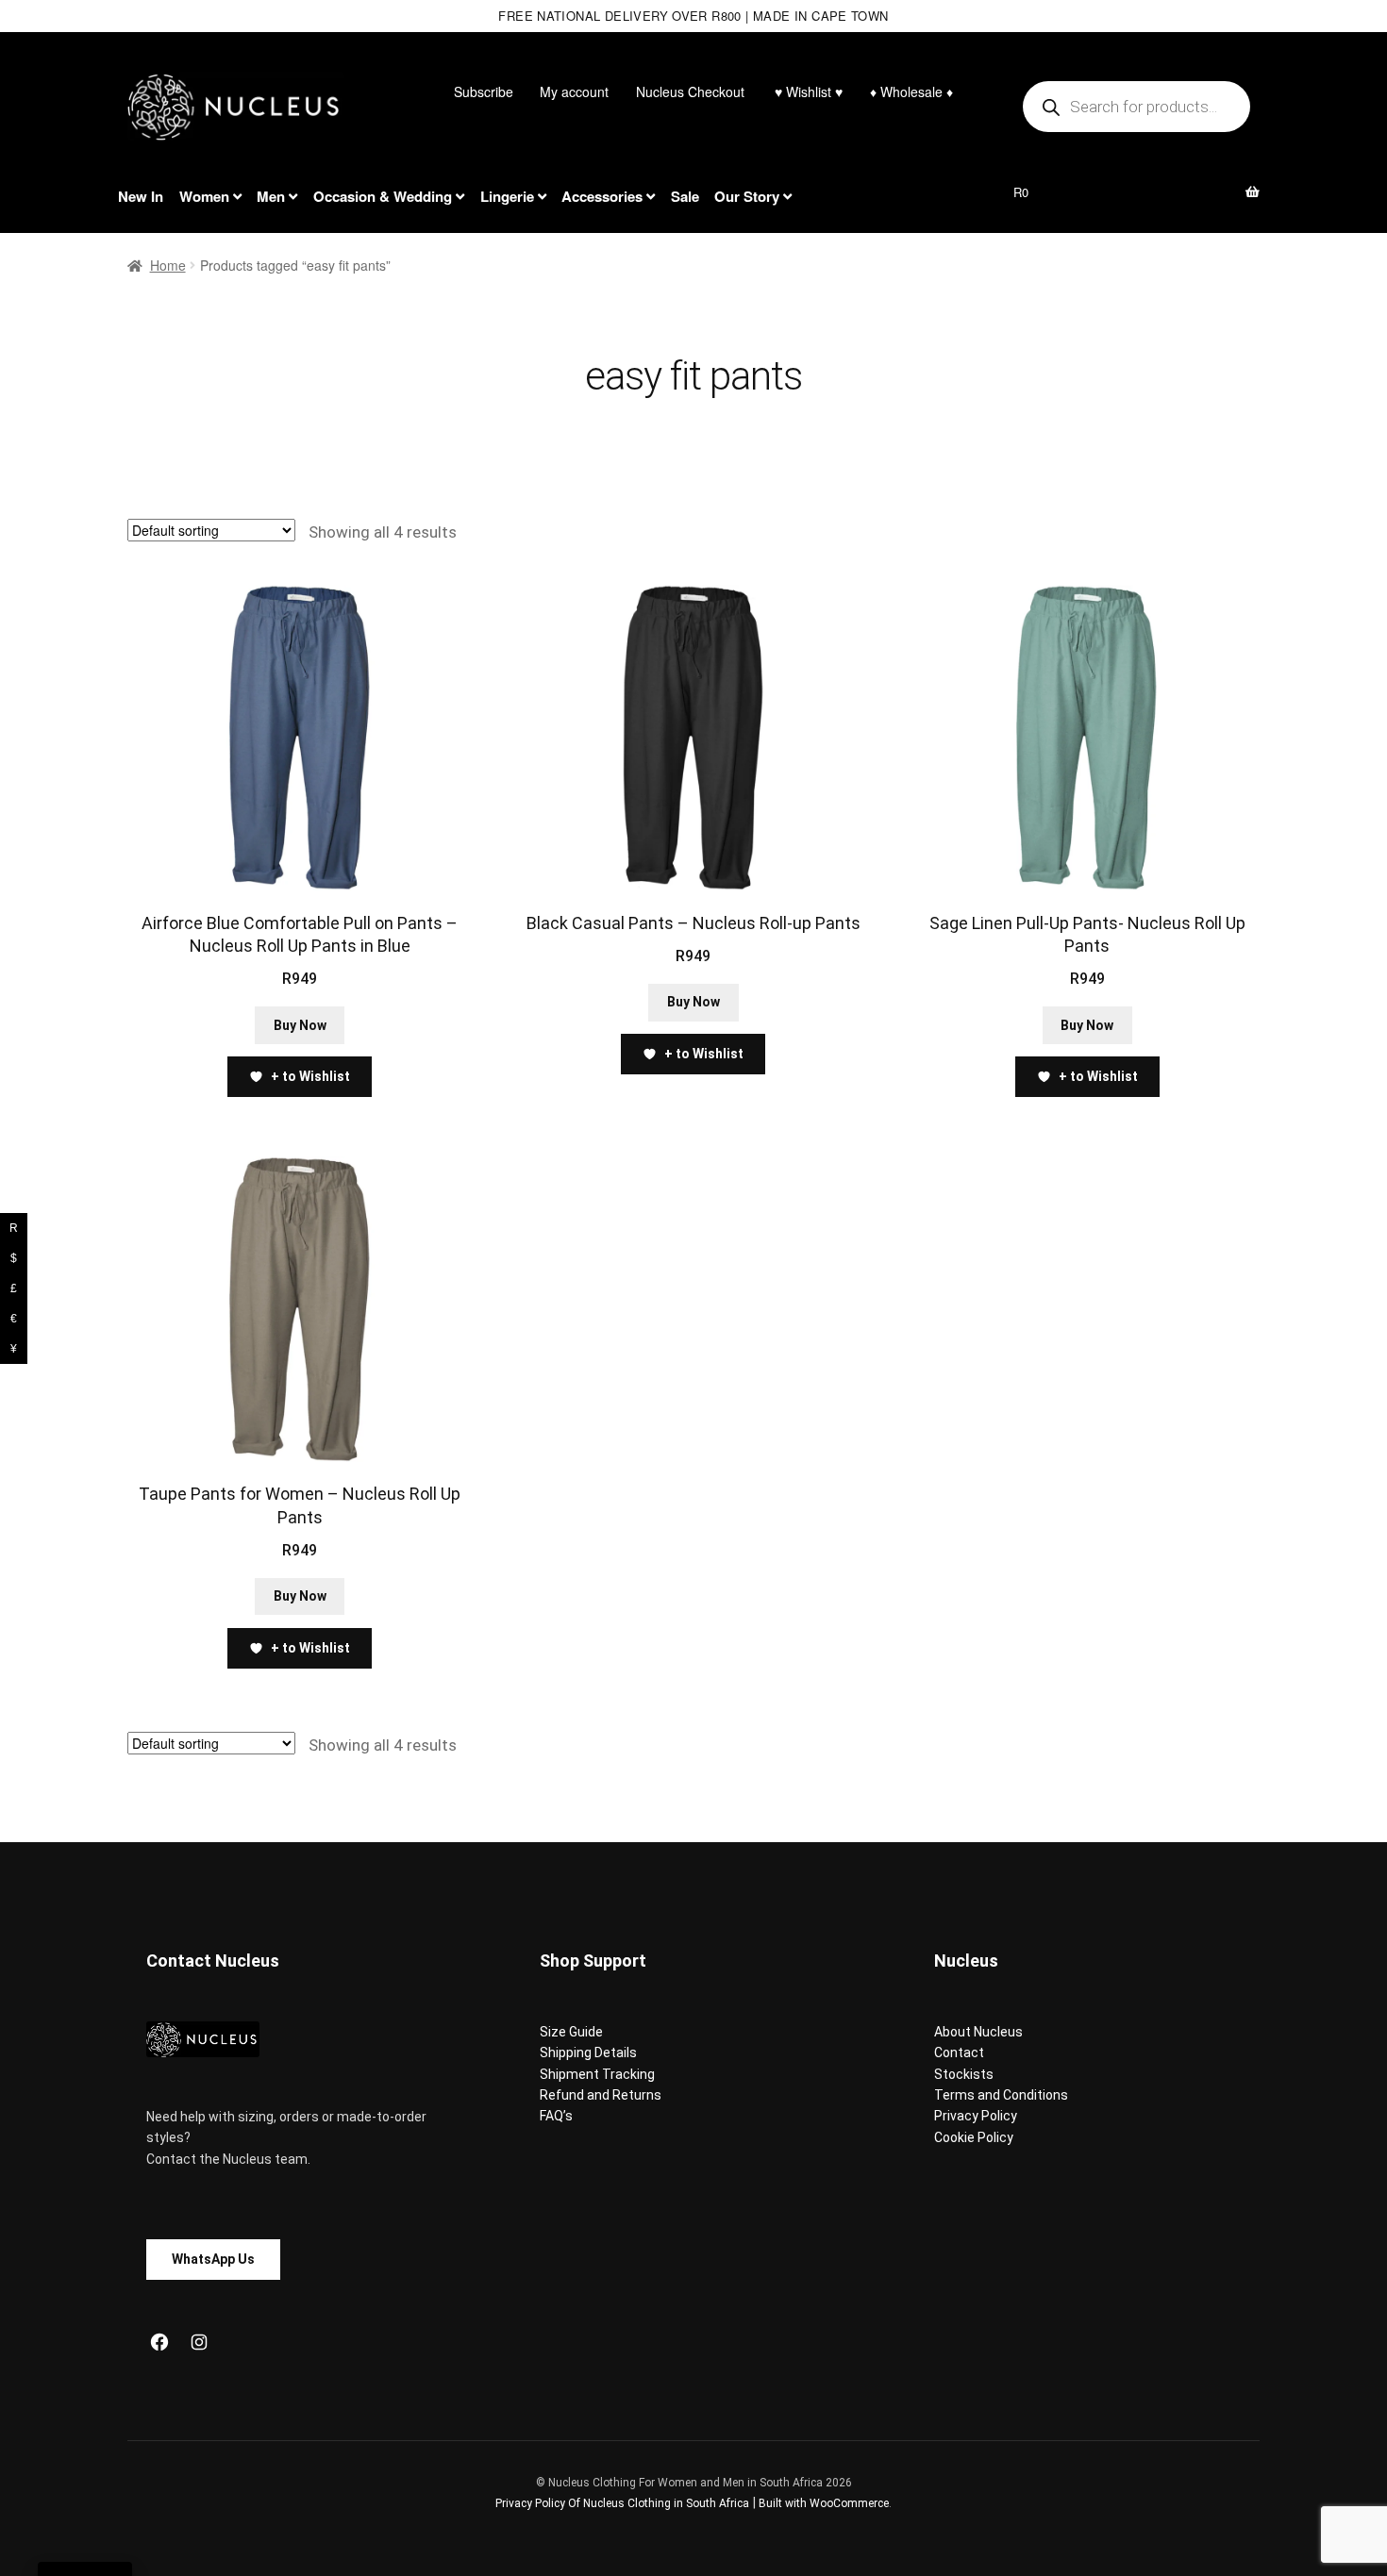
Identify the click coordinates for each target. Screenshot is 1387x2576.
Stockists (964, 2074)
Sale (685, 196)
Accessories (602, 196)
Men (271, 196)
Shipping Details (588, 2052)
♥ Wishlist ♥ (807, 91)
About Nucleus (978, 2032)
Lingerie (507, 196)
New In (141, 196)
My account (574, 91)
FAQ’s (556, 2116)
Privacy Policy (976, 2116)
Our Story (747, 196)
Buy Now (300, 1025)
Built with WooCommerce (824, 2503)
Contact (959, 2052)
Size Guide (571, 2032)
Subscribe (484, 91)
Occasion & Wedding (383, 196)
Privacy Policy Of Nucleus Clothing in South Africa (622, 2503)
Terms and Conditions (1001, 2095)
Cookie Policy (974, 2137)
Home (168, 265)
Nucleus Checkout (690, 91)
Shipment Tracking (597, 2074)
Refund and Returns (601, 2095)
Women (204, 196)
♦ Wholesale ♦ (911, 91)
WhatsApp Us (213, 2259)
